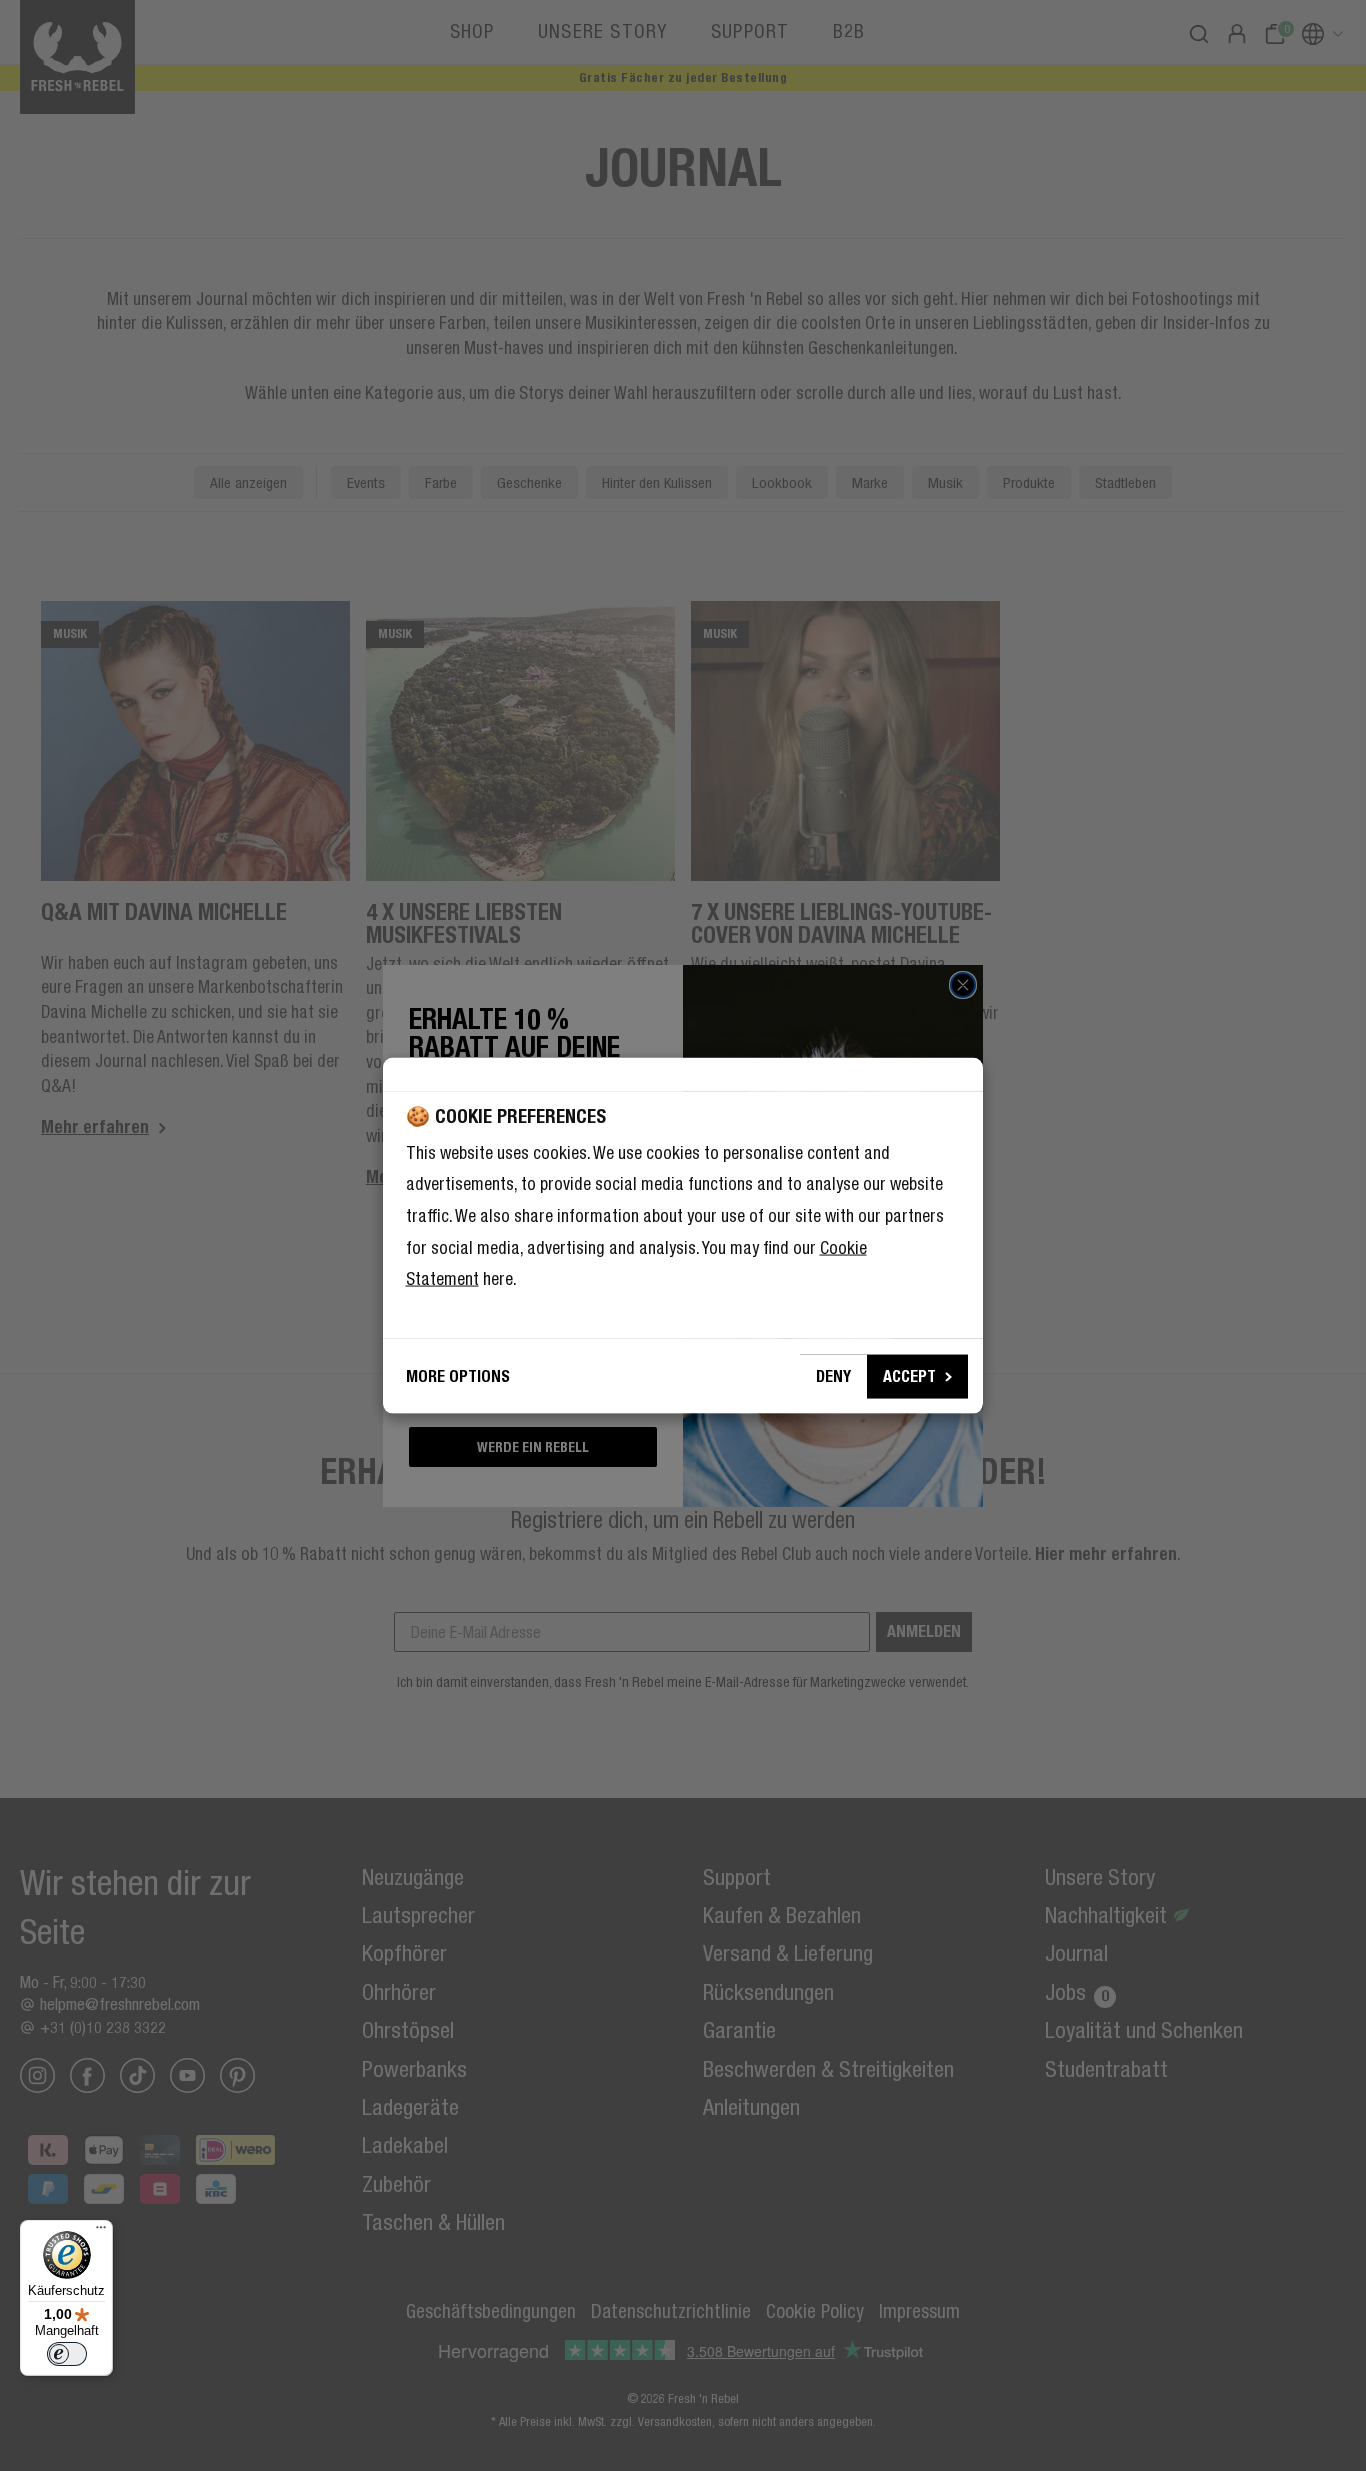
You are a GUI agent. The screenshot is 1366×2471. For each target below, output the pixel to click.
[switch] (67, 2354)
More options (458, 1375)
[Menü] (101, 2232)
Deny (833, 1375)
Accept (909, 1375)
